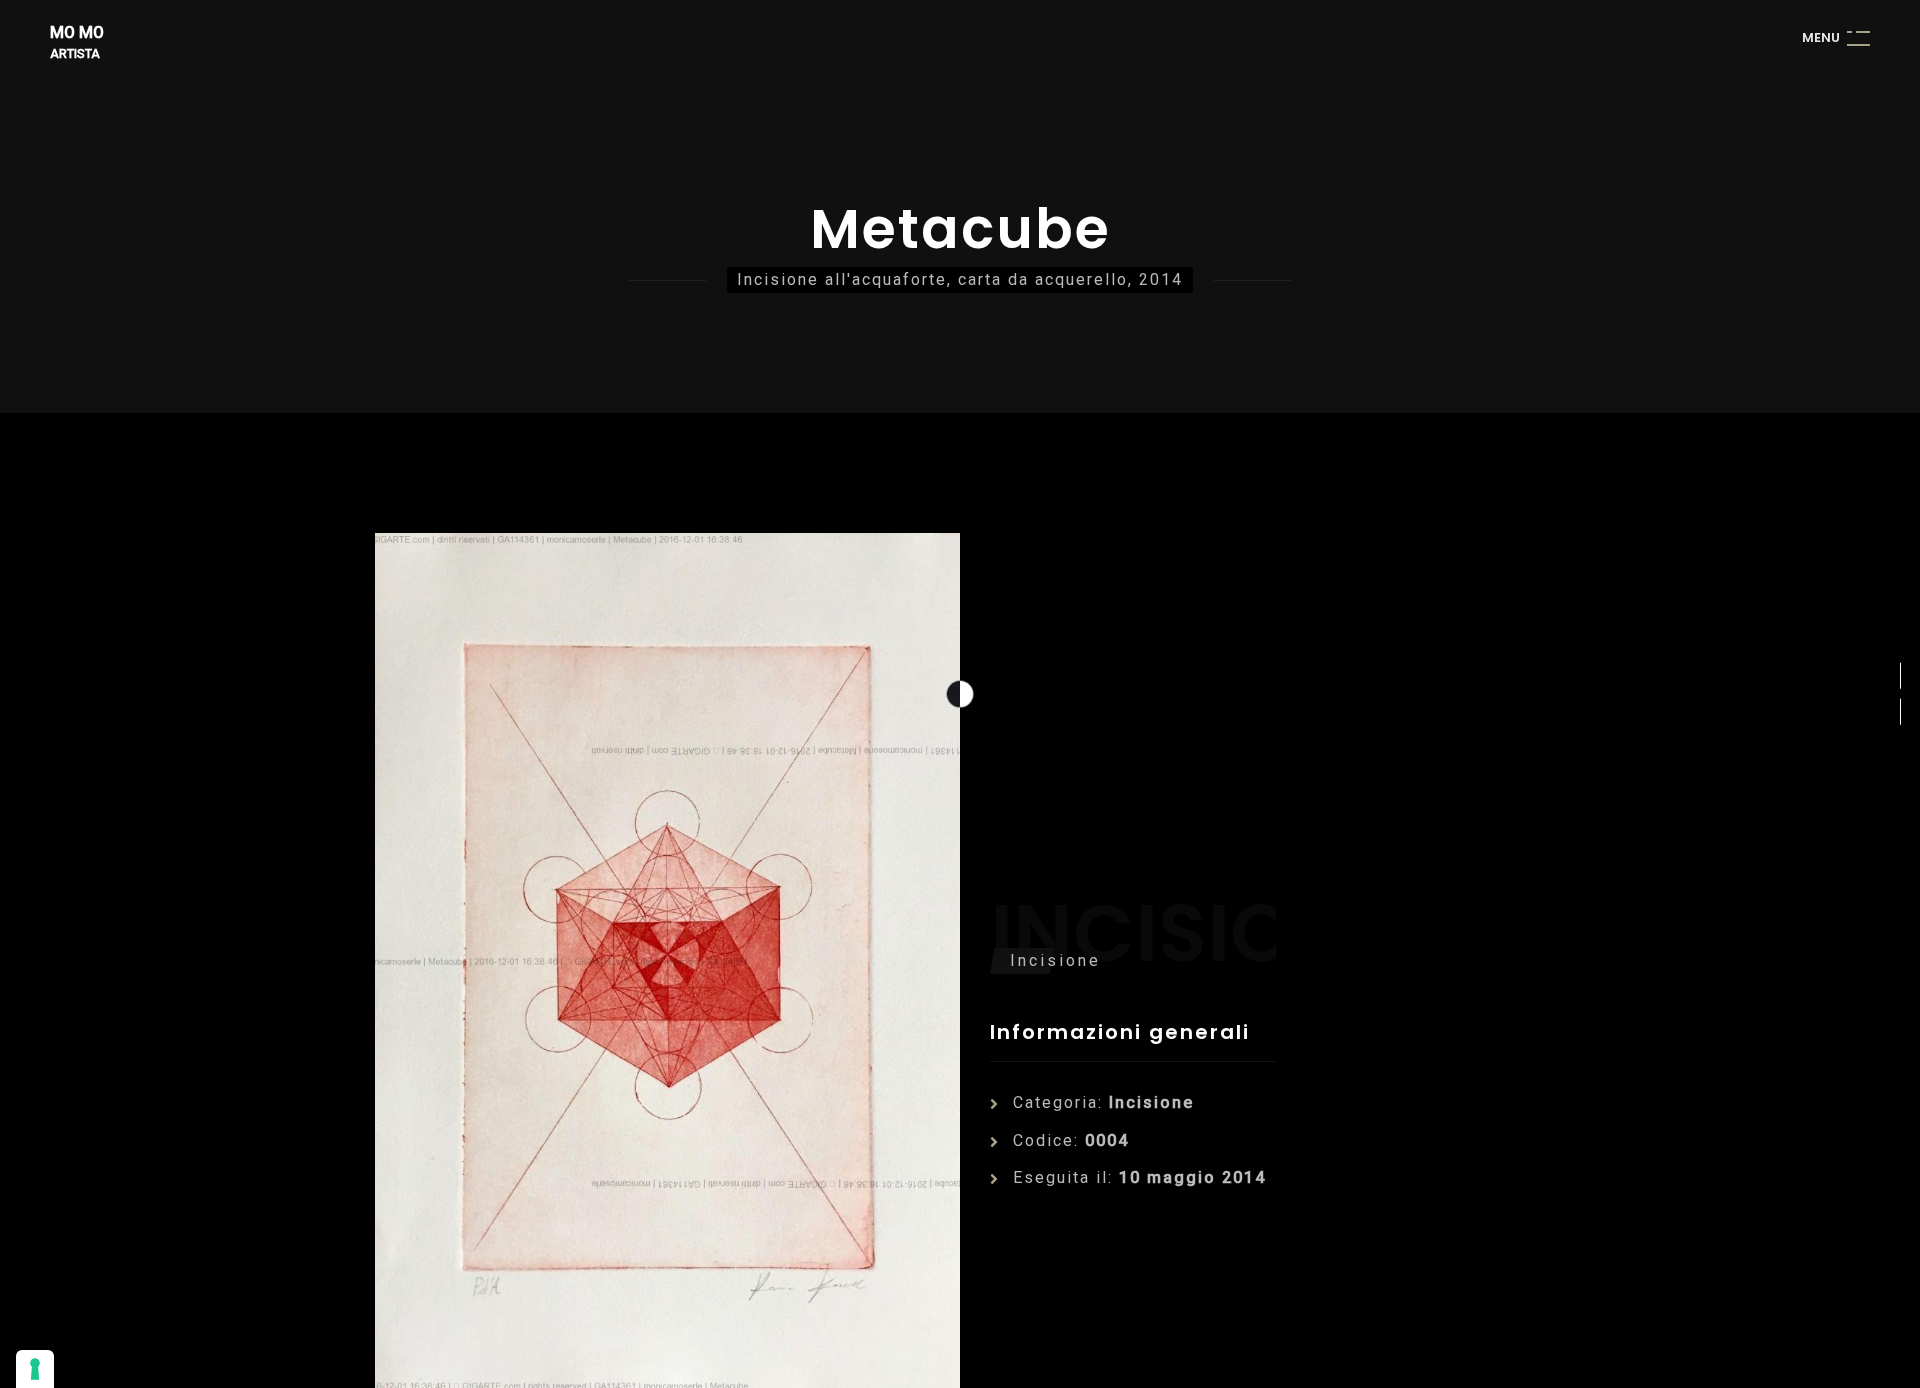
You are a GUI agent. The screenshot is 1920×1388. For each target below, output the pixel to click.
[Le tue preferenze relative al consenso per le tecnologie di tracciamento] (35, 1369)
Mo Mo (77, 33)
